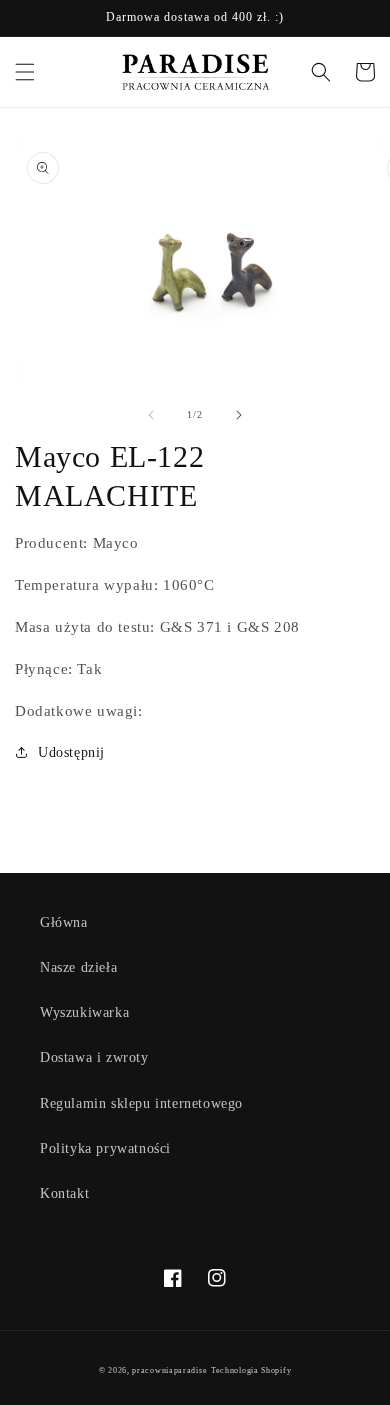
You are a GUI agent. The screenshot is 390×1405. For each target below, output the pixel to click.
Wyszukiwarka (84, 1012)
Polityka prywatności (105, 1148)
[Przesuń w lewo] (151, 415)
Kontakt (64, 1193)
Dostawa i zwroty (94, 1057)
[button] (25, 72)
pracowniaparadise (169, 1370)
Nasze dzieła (78, 967)
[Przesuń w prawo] (239, 415)
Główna (64, 922)
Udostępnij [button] (71, 752)
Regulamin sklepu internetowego (141, 1103)
